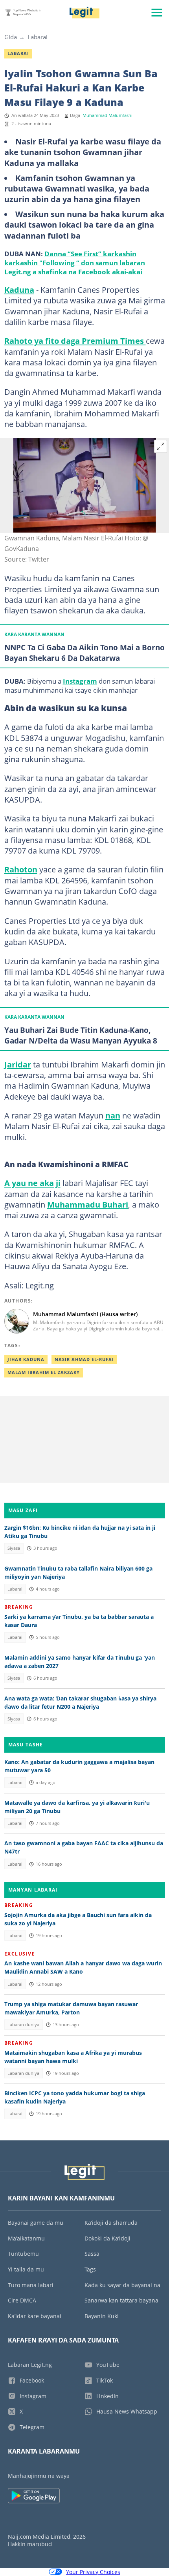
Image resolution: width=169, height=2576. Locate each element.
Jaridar (18, 1064)
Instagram (80, 681)
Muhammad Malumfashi (107, 115)
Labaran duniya (23, 2025)
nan (113, 1115)
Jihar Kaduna (26, 1359)
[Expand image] (161, 447)
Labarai (38, 37)
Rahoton (21, 869)
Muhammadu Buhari (88, 1204)
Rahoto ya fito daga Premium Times (75, 341)
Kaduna (19, 290)
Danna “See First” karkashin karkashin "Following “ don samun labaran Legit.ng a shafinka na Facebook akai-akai (75, 263)
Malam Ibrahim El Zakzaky (44, 1372)
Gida (11, 37)
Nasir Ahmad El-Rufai (84, 1359)
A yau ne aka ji (32, 1183)
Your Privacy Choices (93, 2572)
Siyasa (14, 1548)
